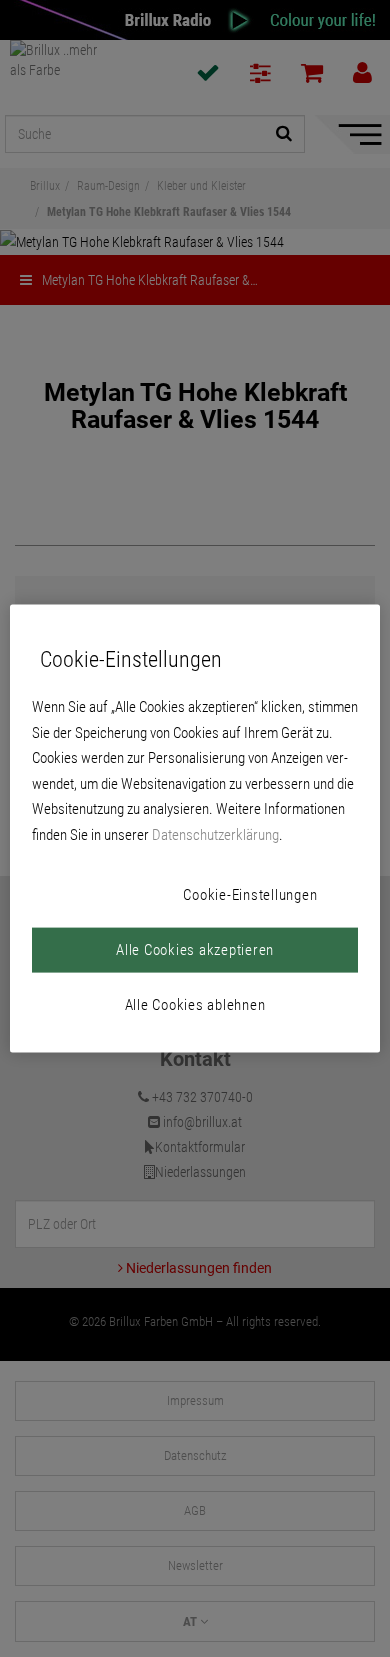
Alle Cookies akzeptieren (195, 950)
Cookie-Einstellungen (250, 895)
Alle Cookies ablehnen (195, 1005)
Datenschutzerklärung (215, 834)
